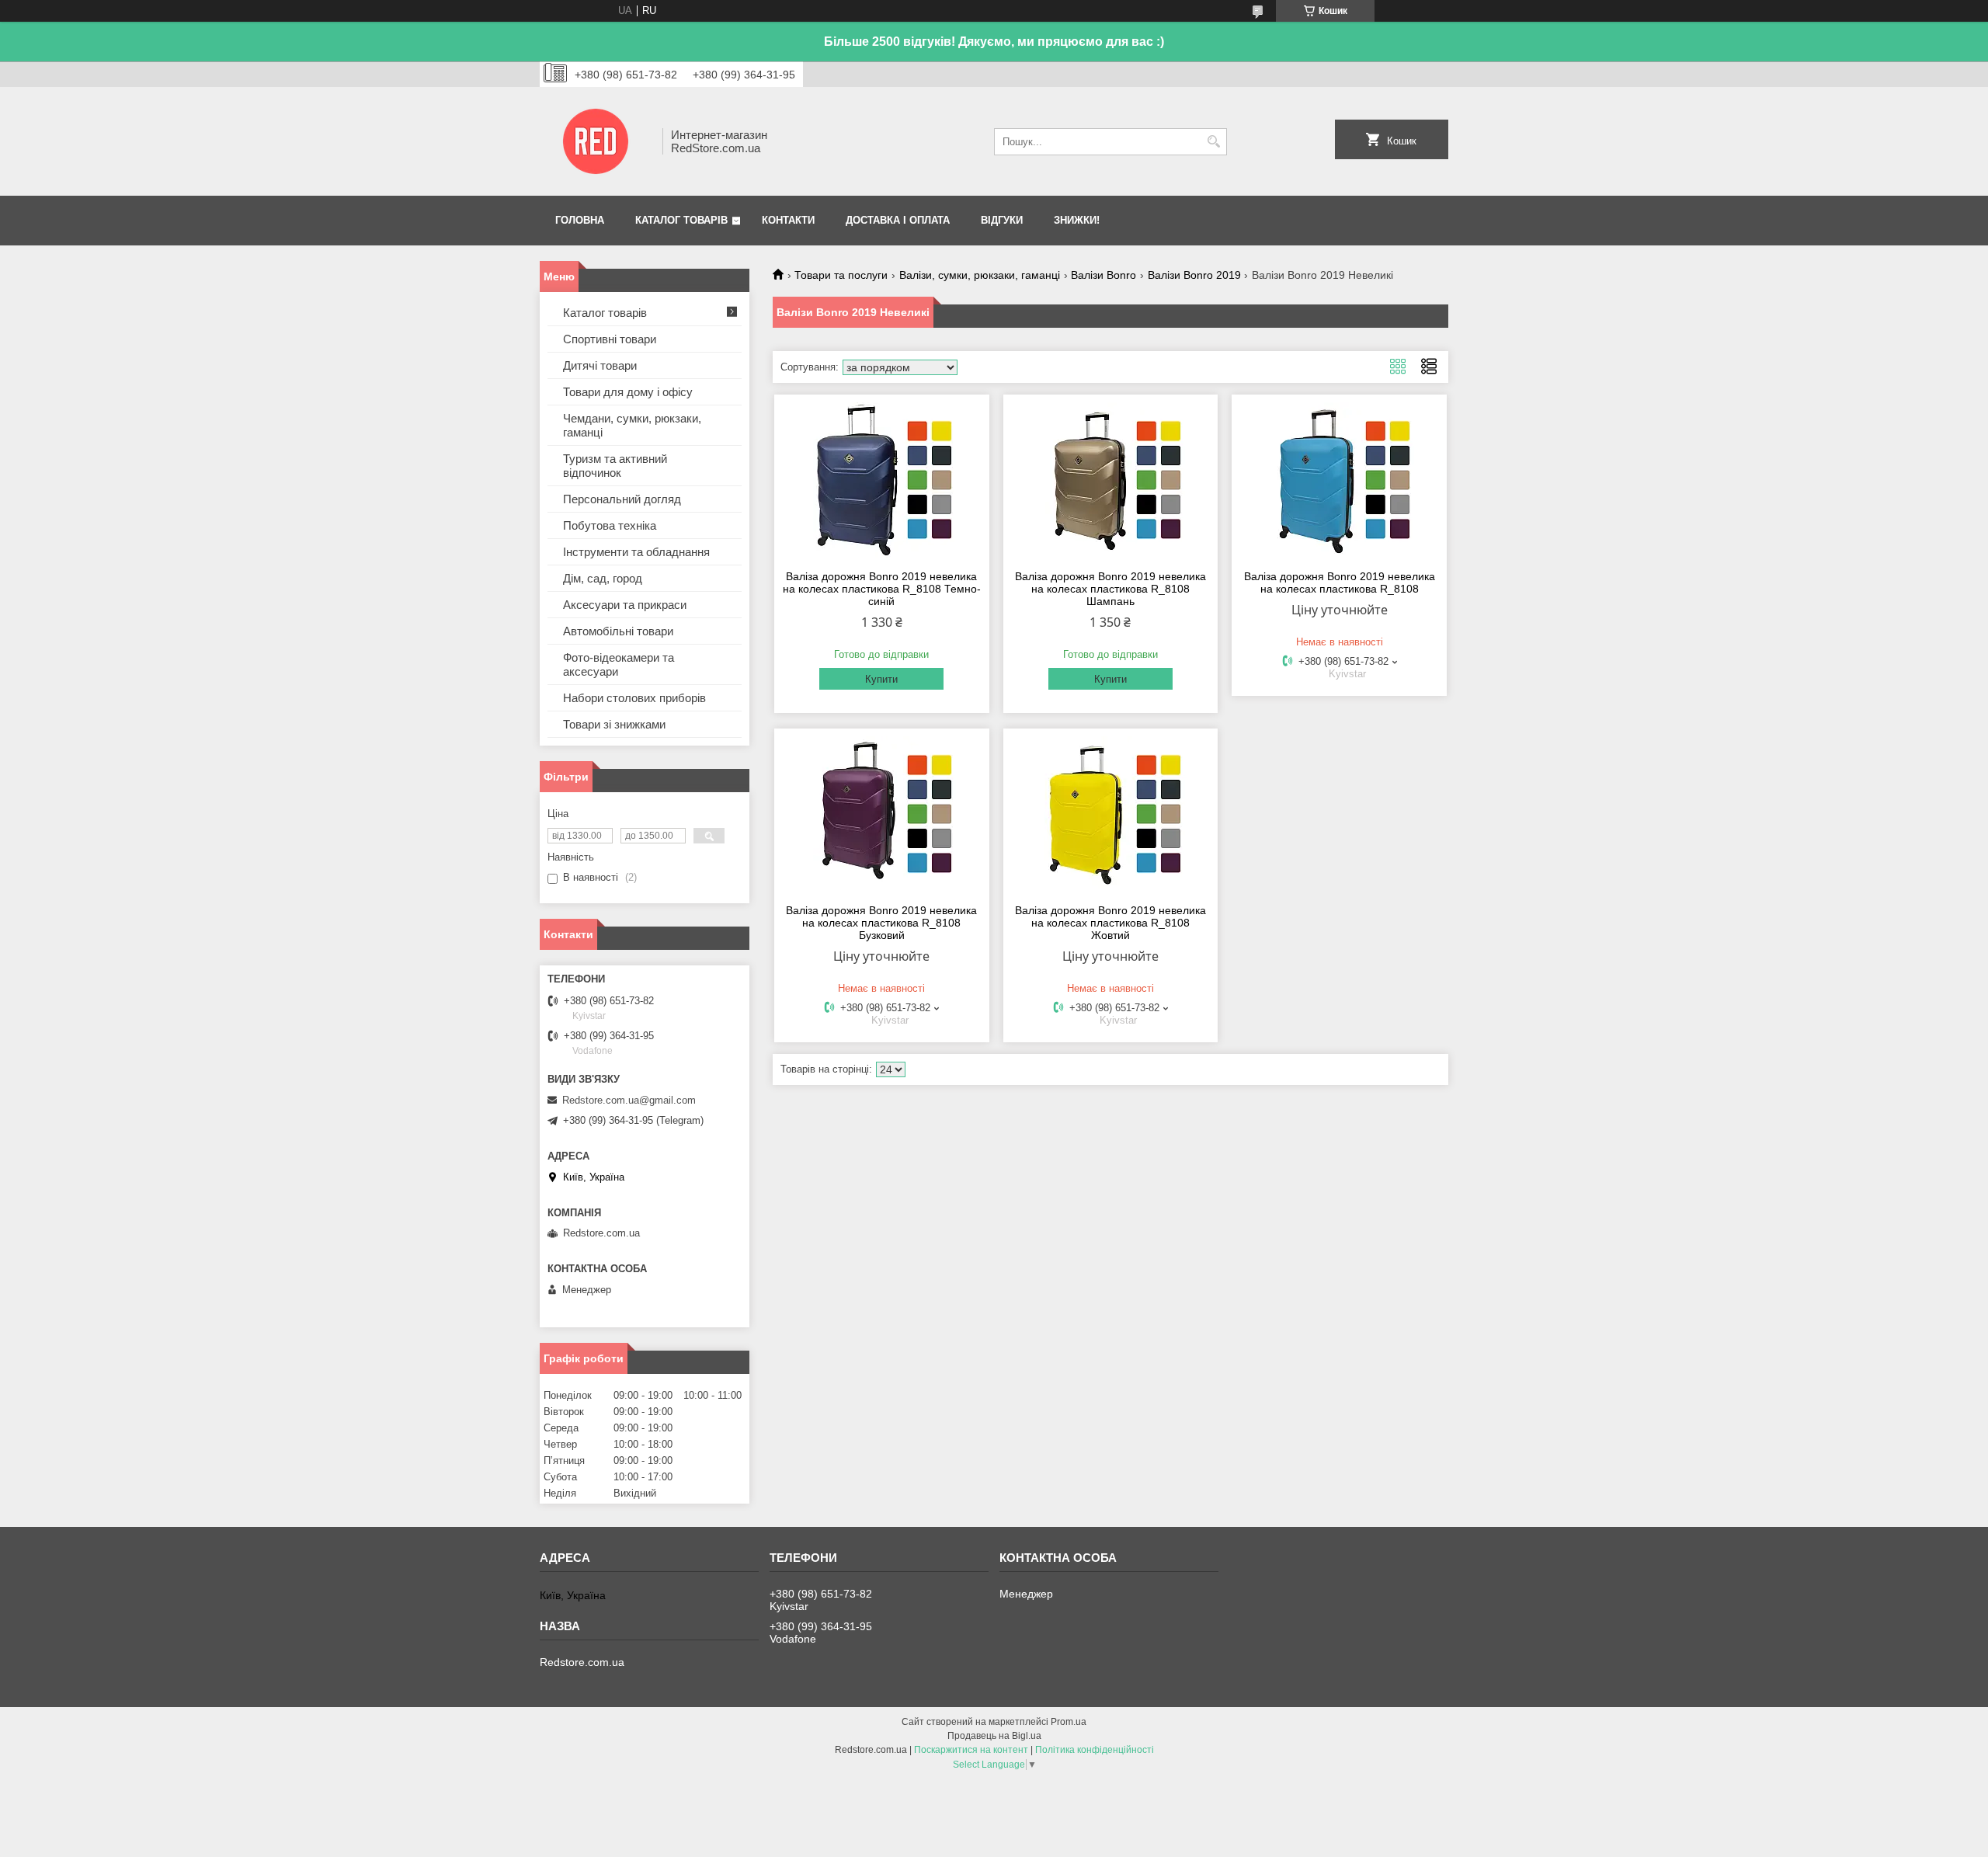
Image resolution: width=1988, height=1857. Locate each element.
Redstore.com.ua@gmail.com (629, 1100)
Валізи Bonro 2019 (1194, 275)
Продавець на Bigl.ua (994, 1736)
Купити (881, 679)
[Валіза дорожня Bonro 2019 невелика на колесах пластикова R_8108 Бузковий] (882, 814)
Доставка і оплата (898, 220)
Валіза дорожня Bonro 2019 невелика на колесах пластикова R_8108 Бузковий (881, 923)
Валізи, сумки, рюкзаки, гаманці (980, 275)
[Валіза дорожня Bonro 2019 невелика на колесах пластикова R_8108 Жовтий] (1111, 814)
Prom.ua (1069, 1722)
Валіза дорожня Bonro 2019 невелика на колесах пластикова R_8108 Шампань (1110, 589)
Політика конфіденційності (1095, 1750)
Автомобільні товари (618, 631)
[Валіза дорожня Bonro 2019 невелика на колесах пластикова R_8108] (1339, 480)
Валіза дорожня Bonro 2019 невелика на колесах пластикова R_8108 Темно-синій (882, 589)
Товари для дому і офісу (628, 392)
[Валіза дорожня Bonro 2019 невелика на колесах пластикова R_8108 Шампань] (1111, 480)
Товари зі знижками (614, 724)
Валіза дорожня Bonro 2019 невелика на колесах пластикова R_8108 (1340, 582)
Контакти (788, 220)
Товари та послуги (841, 275)
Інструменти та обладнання (636, 552)
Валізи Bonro (1103, 275)
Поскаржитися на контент (971, 1750)
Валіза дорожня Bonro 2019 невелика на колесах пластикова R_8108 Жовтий (1110, 923)
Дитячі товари (600, 365)
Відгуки (1002, 220)
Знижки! (1077, 220)
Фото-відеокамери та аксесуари (619, 664)
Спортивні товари (610, 339)
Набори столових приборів (634, 698)
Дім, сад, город (603, 578)
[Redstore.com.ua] (596, 141)
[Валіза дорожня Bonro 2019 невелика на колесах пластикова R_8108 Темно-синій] (882, 480)
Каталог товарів (681, 220)
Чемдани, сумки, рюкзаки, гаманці (632, 425)
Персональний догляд (622, 499)
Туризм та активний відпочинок (615, 466)
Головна (580, 220)
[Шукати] (1213, 142)
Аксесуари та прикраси (625, 605)
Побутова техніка (610, 525)
